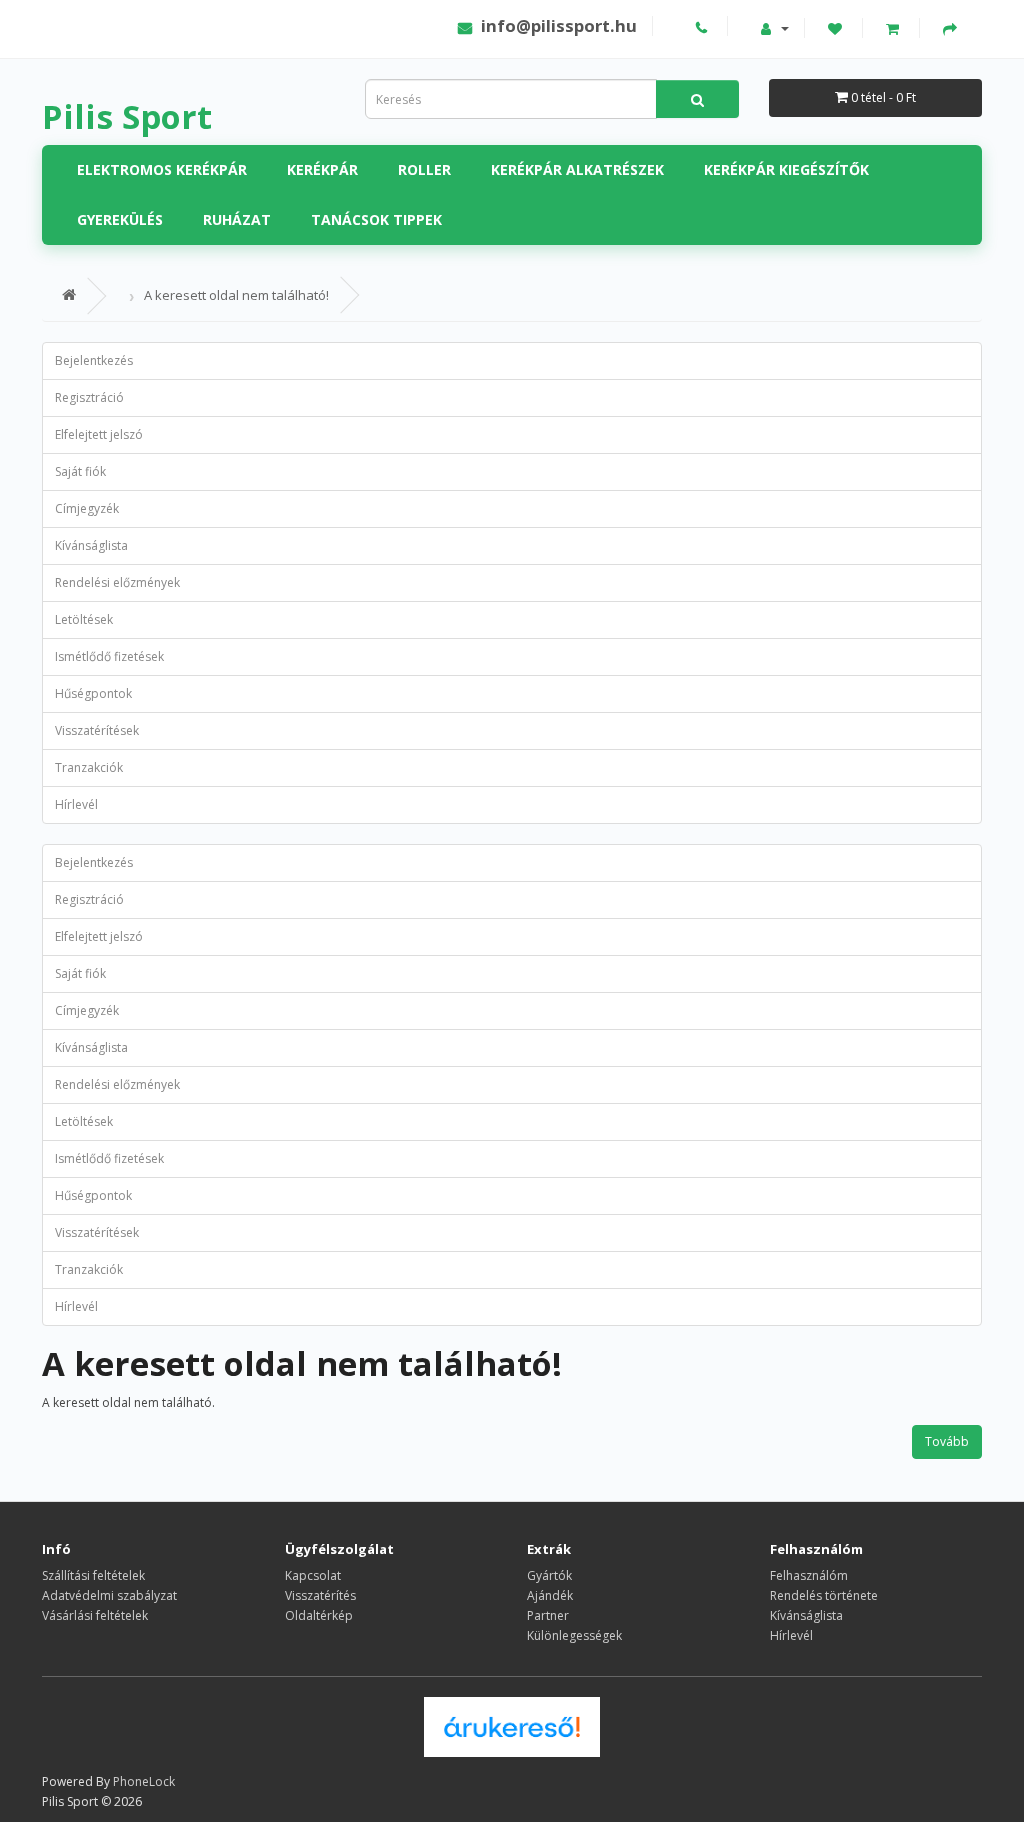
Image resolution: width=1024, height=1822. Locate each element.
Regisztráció (89, 397)
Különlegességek (574, 1635)
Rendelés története (824, 1595)
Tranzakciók (89, 767)
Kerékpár (322, 169)
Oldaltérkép (319, 1615)
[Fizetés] (952, 27)
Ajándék (550, 1595)
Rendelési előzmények (117, 582)
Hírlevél (76, 804)
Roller (424, 169)
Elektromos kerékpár (162, 169)
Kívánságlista (91, 545)
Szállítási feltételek (93, 1575)
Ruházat (237, 219)
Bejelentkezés (94, 360)
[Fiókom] (775, 27)
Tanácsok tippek (376, 219)
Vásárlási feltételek (95, 1615)
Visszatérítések (97, 730)
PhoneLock (144, 1781)
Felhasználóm (809, 1575)
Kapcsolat (313, 1575)
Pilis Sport (127, 116)
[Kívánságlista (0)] (837, 27)
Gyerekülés (120, 219)
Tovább (947, 1441)
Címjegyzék (87, 508)
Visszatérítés (320, 1595)
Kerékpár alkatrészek (577, 169)
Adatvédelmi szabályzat (109, 1595)
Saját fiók (80, 471)
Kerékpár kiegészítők (786, 169)
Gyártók (549, 1575)
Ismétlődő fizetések (109, 656)
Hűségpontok (93, 693)
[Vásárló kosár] (895, 27)
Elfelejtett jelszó (99, 434)
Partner (548, 1615)
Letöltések (84, 619)
